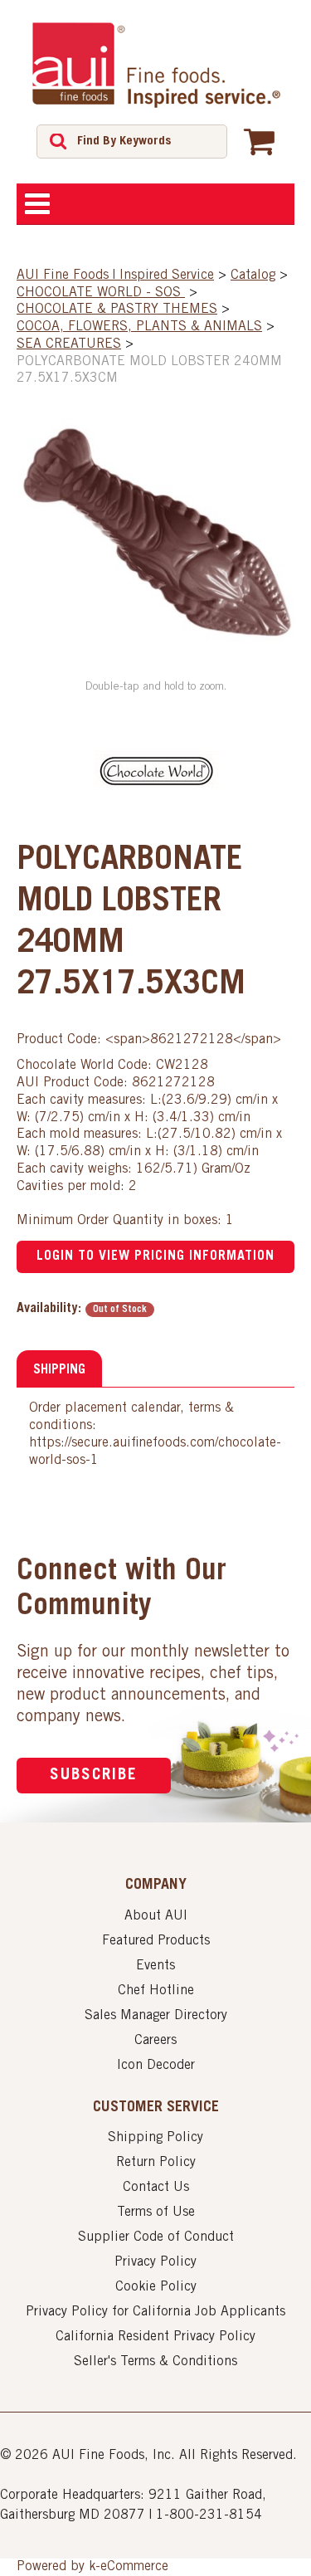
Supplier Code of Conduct (156, 2237)
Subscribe (94, 1776)
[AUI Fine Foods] (156, 65)
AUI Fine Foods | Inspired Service (115, 276)
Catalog (253, 276)
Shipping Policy (155, 2138)
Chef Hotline (156, 1991)
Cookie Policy (156, 2287)
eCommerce (134, 2567)
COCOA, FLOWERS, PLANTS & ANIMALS (139, 327)
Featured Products (156, 1941)
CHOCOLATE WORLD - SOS (101, 293)
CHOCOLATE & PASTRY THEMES (117, 310)
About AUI (156, 1916)
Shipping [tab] (59, 1370)
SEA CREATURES (69, 344)
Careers (155, 2041)
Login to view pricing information (155, 1256)
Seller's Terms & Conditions (155, 2362)
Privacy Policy (155, 2262)
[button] (259, 141)
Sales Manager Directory (156, 2016)
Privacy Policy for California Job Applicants (155, 2312)
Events (155, 1966)
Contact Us (156, 2188)
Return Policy (156, 2163)
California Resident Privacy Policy (155, 2337)
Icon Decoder (156, 2066)
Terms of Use (156, 2213)
